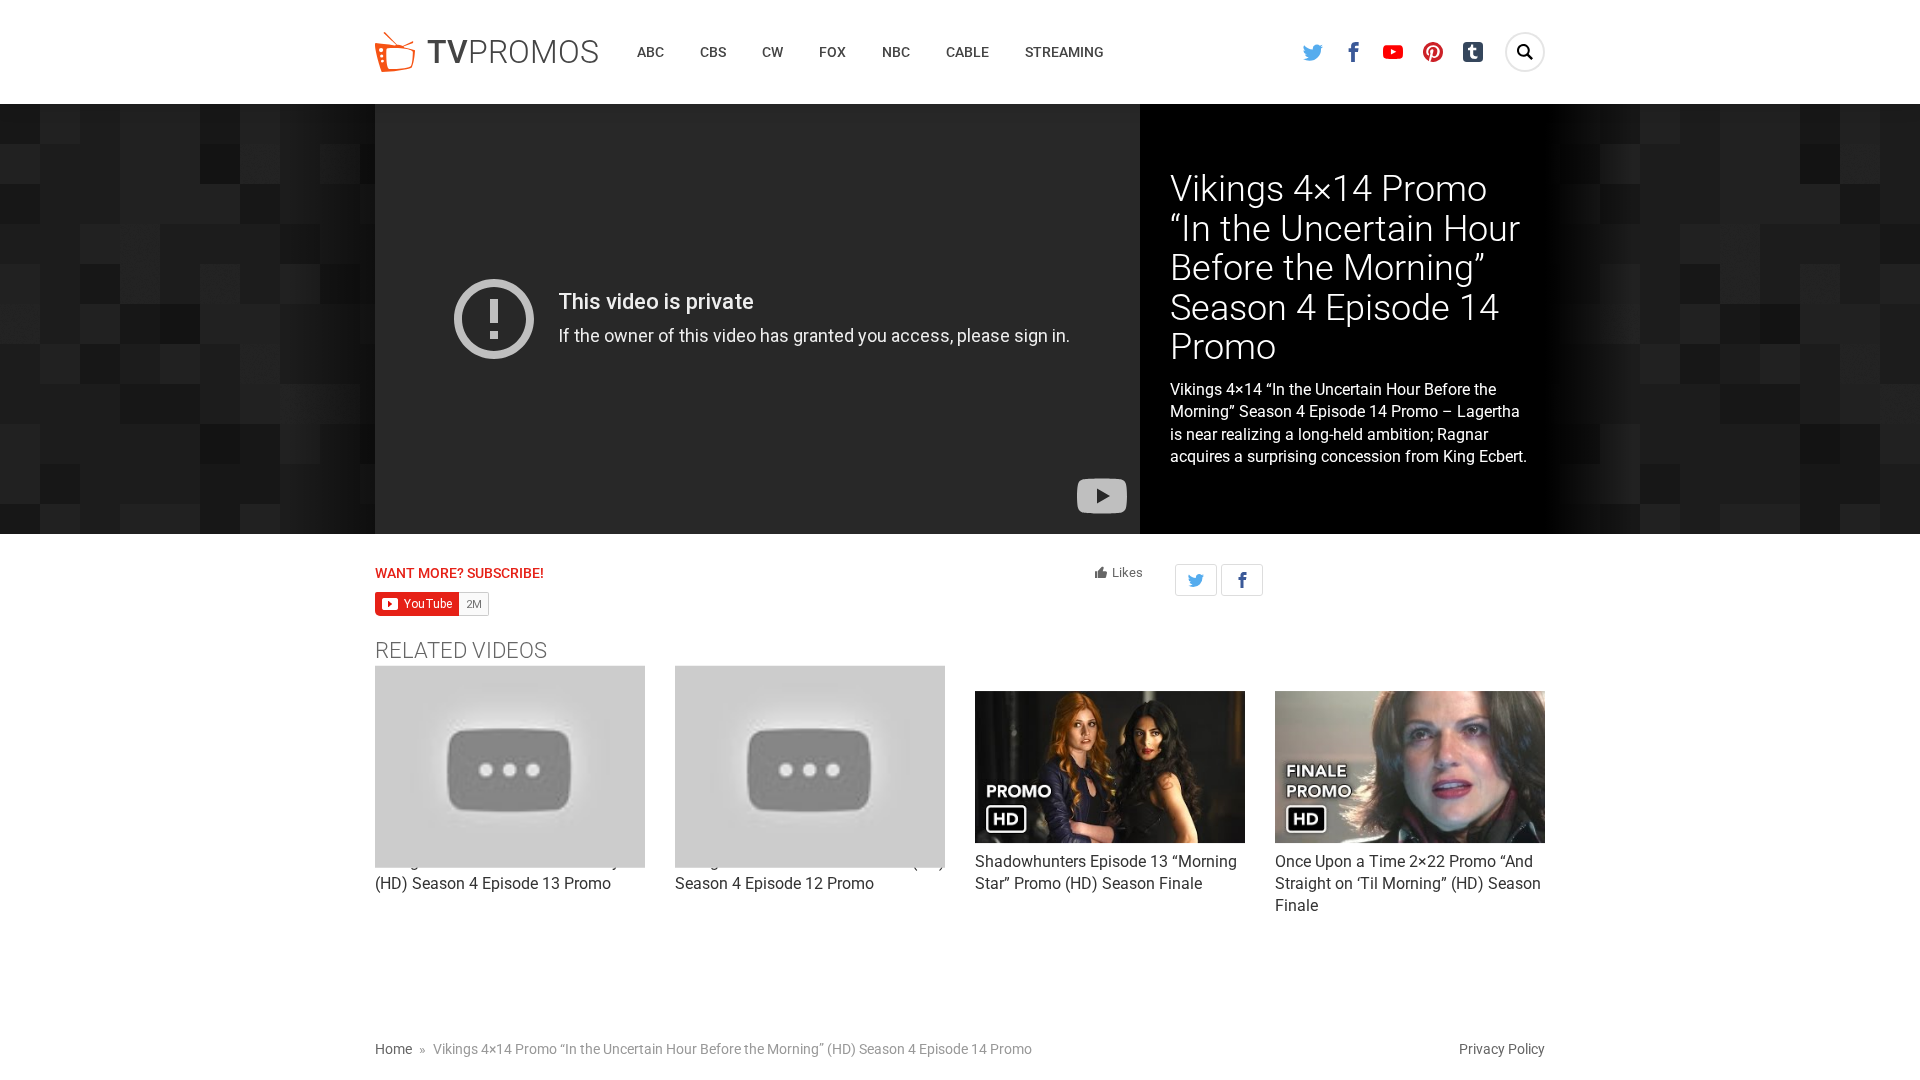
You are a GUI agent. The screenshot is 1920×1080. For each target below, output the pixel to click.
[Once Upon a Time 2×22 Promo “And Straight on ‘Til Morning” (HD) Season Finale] (1410, 767)
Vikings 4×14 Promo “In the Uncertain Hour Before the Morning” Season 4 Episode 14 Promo (1345, 268)
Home (393, 1049)
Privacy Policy (1502, 1049)
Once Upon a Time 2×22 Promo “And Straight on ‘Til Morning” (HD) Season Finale (1408, 884)
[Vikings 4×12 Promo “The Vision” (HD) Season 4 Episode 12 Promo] (810, 767)
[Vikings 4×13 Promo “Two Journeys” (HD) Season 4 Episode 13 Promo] (510, 767)
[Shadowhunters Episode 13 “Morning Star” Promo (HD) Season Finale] (1110, 767)
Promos (513, 52)
